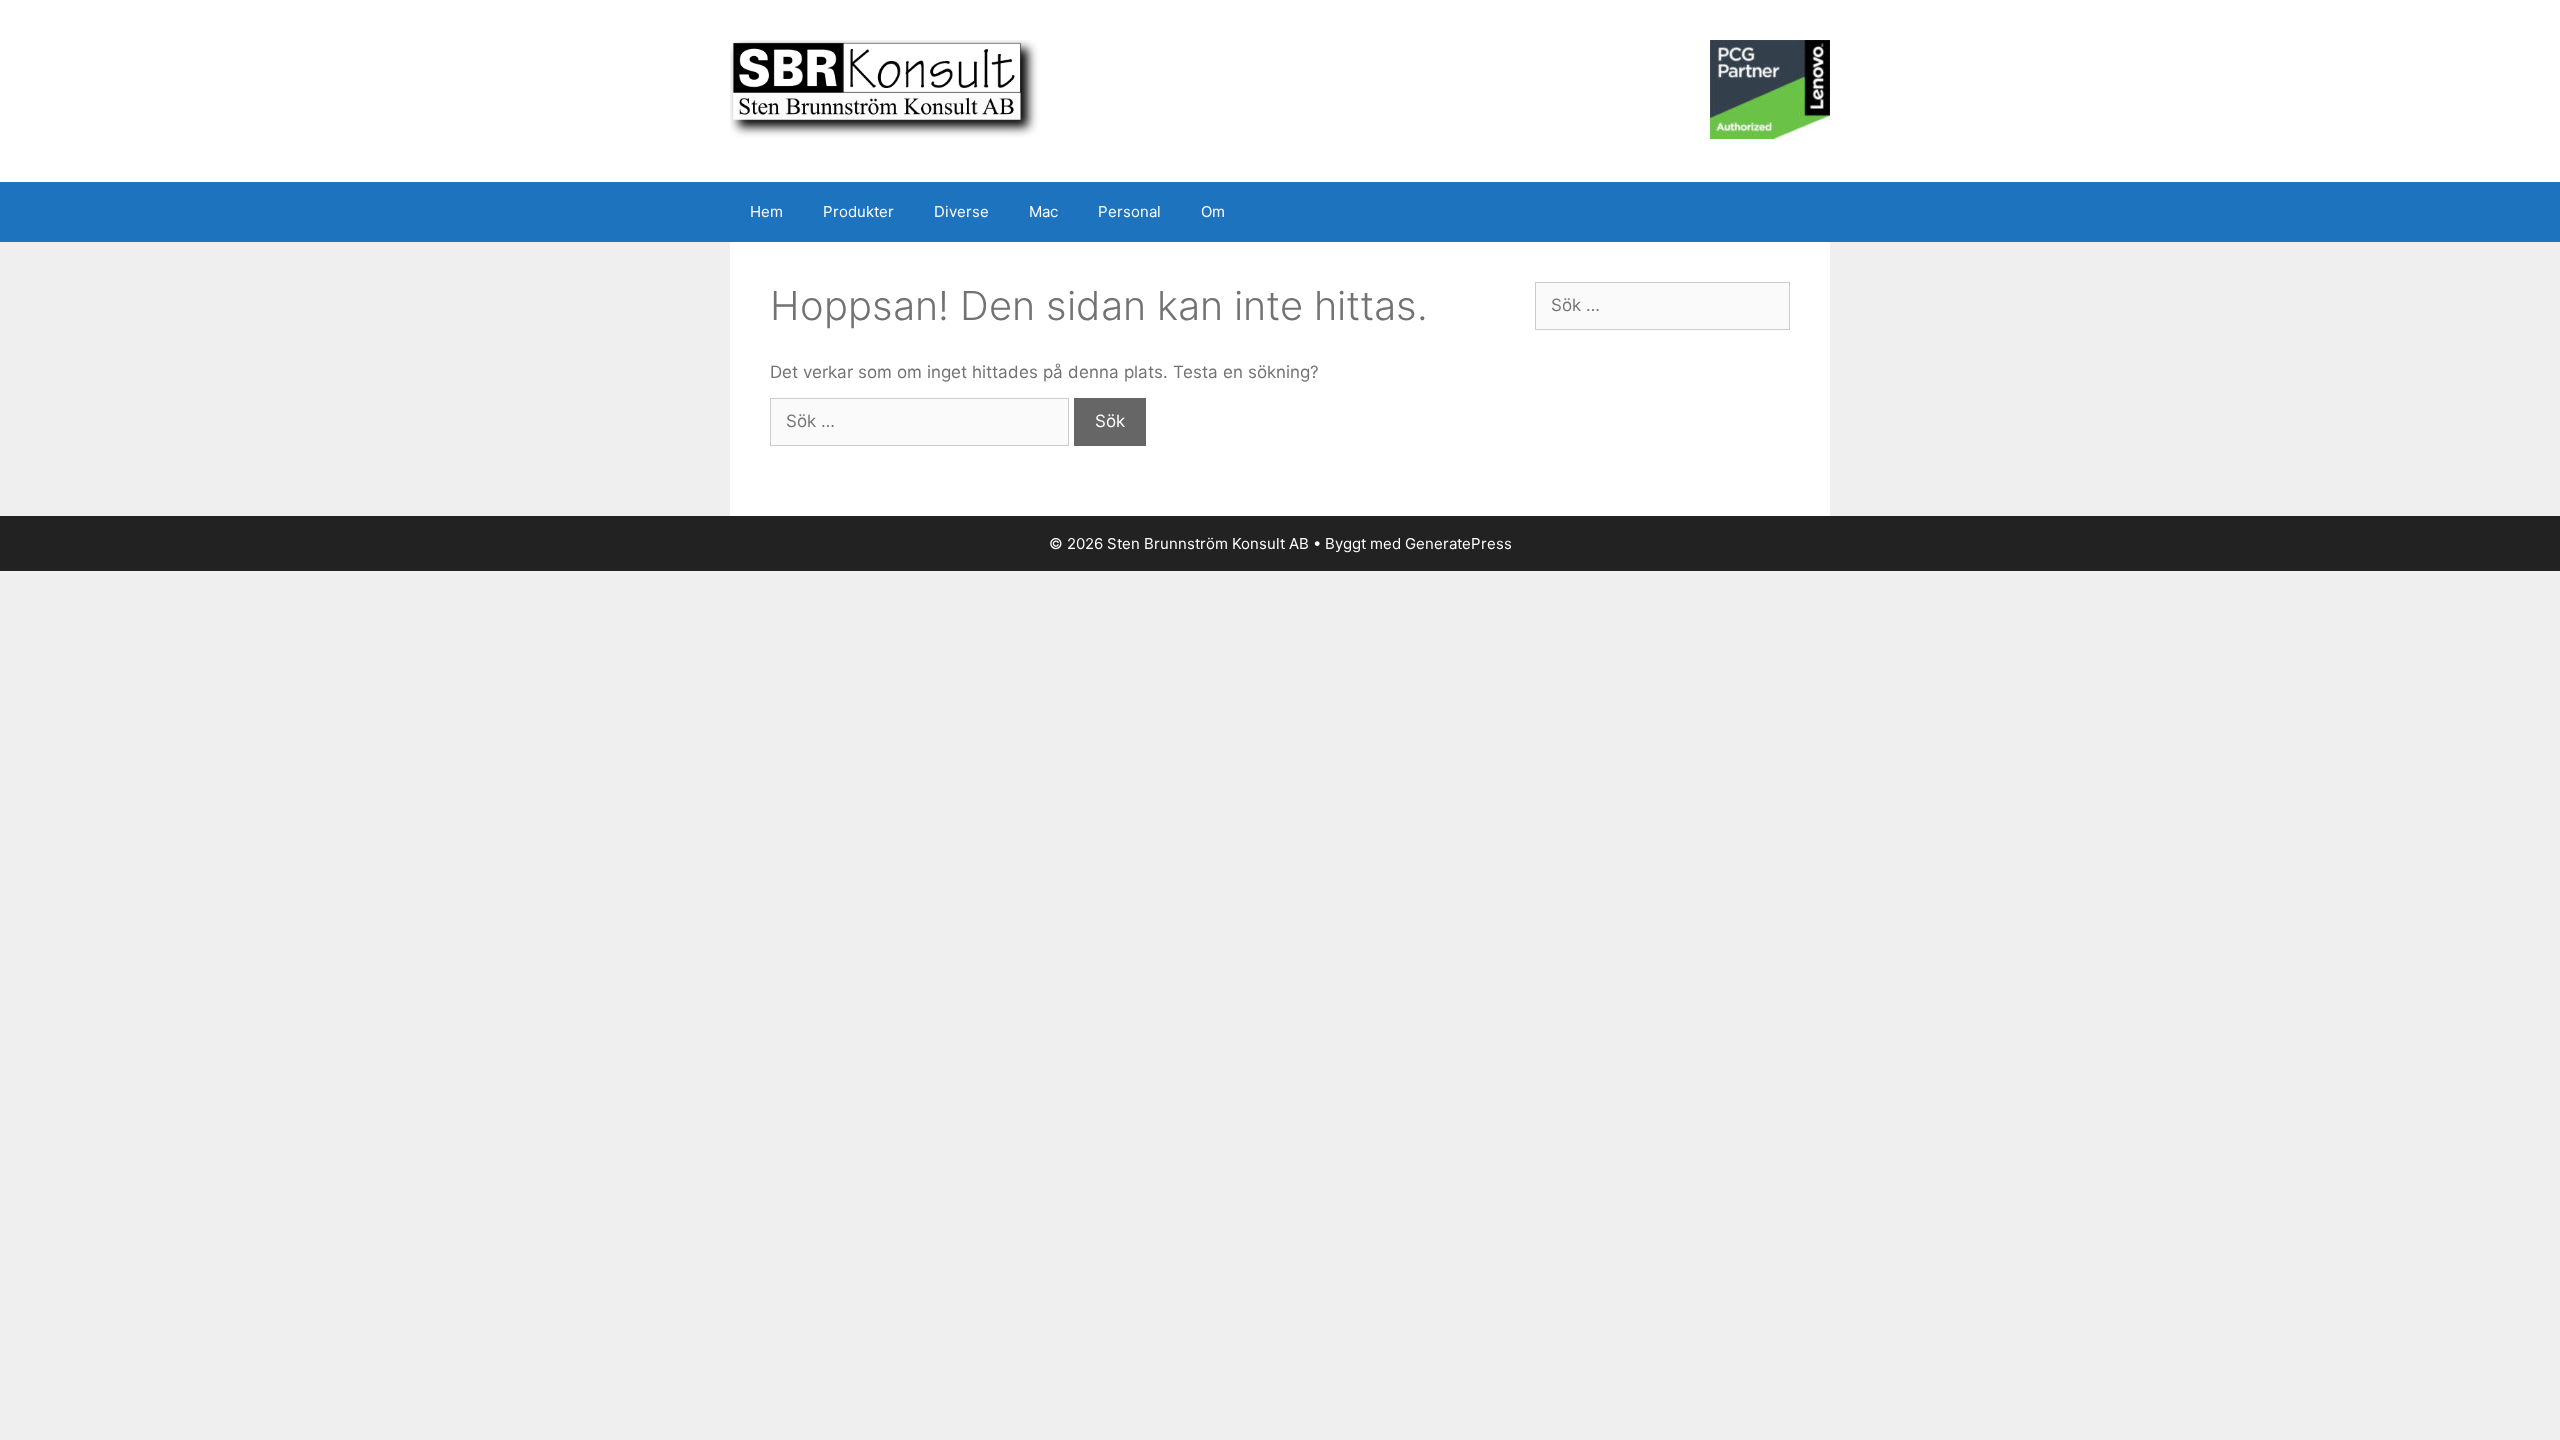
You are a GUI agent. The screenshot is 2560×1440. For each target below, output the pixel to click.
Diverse (961, 211)
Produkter (858, 211)
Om (1213, 211)
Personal (1129, 211)
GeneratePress (1458, 543)
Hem (766, 211)
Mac (1043, 211)
